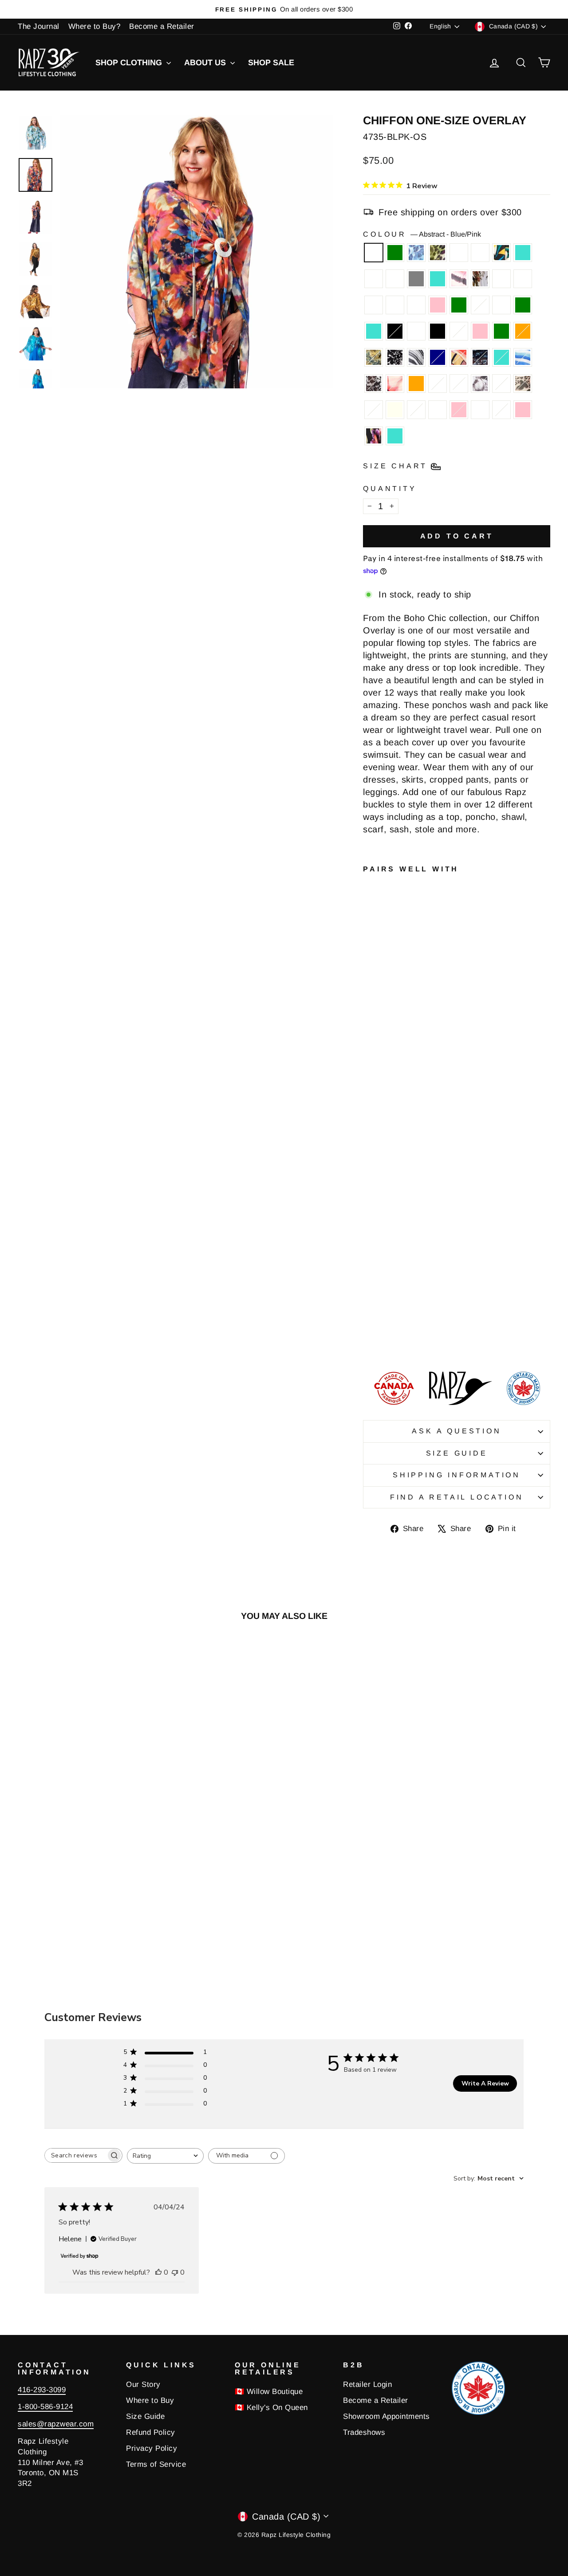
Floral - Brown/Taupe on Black (438, 331)
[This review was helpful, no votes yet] (158, 2272)
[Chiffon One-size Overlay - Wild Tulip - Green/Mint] (381, 1299)
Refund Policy (151, 2432)
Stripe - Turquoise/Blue (523, 357)
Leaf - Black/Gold (374, 279)
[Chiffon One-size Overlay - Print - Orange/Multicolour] (369, 1268)
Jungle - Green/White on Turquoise (523, 253)
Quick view (81, 1821)
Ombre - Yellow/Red (501, 305)
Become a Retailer (162, 26)
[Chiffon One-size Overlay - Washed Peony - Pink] (381, 1320)
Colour (422, 234)
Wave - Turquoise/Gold (523, 279)
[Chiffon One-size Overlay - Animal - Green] (369, 1156)
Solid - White (416, 331)
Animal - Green (438, 253)
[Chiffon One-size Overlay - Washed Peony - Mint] (369, 1320)
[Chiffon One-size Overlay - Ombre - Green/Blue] (369, 1217)
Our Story (143, 2384)
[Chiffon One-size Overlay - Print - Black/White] (369, 1258)
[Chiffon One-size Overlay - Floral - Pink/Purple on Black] (393, 1330)
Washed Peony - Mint (438, 410)
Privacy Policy (152, 2448)
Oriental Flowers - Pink (480, 331)
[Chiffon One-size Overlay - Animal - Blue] (393, 1146)
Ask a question (456, 1431)
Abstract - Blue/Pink (374, 253)
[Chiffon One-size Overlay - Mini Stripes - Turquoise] (393, 1268)
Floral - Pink (523, 410)
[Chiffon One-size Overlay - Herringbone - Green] (393, 1248)
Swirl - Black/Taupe (416, 305)
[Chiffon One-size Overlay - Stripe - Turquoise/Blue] (369, 1279)
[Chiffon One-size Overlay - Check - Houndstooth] (369, 1330)
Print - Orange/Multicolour (459, 357)
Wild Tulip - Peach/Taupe (459, 384)
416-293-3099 (42, 2390)
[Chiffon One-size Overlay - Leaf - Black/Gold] (393, 1166)
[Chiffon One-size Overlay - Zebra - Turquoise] (369, 1228)
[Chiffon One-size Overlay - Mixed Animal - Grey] (381, 1177)
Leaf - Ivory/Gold (395, 279)
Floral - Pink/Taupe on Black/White (480, 279)
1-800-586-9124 (45, 2407)
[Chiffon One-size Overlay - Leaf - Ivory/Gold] (369, 1177)
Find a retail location (457, 1497)
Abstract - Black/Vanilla (374, 384)
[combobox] (165, 2156)
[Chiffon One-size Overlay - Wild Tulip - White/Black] (369, 1299)
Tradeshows (364, 2432)
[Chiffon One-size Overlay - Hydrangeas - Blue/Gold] (393, 1320)
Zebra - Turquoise (374, 331)
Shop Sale (271, 63)
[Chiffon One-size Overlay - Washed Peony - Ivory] (381, 1309)
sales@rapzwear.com (56, 2424)
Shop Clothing (130, 63)
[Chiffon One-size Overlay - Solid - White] (393, 1228)
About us (206, 63)
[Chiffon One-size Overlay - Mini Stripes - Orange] (369, 1289)
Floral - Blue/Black (459, 253)
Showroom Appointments (387, 2416)
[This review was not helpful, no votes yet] (175, 2272)
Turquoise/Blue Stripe (459, 331)
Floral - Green (523, 305)
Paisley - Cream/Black (416, 410)
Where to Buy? (95, 26)
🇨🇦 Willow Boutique (269, 2392)
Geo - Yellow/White (438, 384)
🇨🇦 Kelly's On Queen (271, 2408)
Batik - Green (459, 305)
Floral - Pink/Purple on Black (374, 436)
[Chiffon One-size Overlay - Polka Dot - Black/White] (369, 1309)
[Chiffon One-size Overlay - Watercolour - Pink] (381, 1207)
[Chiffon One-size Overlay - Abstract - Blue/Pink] (369, 1146)
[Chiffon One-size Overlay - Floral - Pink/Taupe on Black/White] (381, 1187)
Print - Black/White (395, 357)
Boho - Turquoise (395, 436)
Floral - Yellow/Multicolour (501, 253)
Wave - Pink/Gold (501, 279)
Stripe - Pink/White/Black (459, 279)
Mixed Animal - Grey (416, 279)
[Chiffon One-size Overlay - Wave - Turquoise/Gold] (369, 1197)
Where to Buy (150, 2400)
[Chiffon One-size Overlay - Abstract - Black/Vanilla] (381, 1279)
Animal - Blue (416, 253)
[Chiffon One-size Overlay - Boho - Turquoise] (369, 1340)
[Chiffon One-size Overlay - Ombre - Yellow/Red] (381, 1217)
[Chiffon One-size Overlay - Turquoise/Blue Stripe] (381, 1238)
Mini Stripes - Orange (416, 384)
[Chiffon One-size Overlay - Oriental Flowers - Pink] (393, 1238)
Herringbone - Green (374, 357)
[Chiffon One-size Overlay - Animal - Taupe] (393, 1299)
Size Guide (457, 1453)
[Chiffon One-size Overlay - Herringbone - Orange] (381, 1248)
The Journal (39, 26)
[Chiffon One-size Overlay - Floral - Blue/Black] (381, 1156)
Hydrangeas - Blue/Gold (480, 410)
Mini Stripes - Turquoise (501, 357)
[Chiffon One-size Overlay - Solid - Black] (381, 1228)
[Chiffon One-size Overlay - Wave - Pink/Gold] (393, 1187)
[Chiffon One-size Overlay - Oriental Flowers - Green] (369, 1248)
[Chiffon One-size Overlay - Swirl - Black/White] (393, 1197)
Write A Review (485, 2083)
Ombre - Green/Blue (480, 305)
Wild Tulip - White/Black (480, 384)
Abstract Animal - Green (395, 253)
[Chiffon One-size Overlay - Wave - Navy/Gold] (381, 1197)
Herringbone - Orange (523, 331)
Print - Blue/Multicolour (480, 357)
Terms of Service (156, 2464)
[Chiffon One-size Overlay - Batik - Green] (393, 1207)
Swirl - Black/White (395, 305)
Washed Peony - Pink (459, 410)
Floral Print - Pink (395, 384)
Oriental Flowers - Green (501, 331)
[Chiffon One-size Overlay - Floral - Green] (393, 1217)
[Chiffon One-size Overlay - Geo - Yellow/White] (381, 1289)
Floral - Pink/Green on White (480, 253)
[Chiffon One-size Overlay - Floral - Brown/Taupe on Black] (369, 1238)
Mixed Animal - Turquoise (438, 279)
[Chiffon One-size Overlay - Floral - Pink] (381, 1330)
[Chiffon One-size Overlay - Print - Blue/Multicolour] (381, 1268)
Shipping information (457, 1475)
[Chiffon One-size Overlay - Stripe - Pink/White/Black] (369, 1187)
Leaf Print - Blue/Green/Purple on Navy (438, 357)
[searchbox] (75, 2155)
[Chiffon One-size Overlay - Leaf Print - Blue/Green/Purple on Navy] (393, 1258)
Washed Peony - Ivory (395, 410)
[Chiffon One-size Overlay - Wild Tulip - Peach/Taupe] (393, 1289)
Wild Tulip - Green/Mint (501, 384)
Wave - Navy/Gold (374, 305)
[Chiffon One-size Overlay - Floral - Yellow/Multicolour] (369, 1166)
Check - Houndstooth (501, 410)
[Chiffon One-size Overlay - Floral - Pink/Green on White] (393, 1156)
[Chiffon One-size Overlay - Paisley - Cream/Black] (393, 1309)
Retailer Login (367, 2384)
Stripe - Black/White (416, 357)
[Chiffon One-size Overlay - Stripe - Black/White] (381, 1258)
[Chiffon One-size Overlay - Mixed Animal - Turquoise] (393, 1177)
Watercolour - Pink (438, 305)
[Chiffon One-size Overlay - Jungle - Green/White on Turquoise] (381, 1166)
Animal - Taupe (523, 384)
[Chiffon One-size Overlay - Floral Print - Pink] (393, 1279)
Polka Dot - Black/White (374, 410)
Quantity (390, 489)
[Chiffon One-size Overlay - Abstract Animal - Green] (381, 1146)
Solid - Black (395, 331)
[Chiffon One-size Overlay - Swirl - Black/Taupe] (369, 1207)
